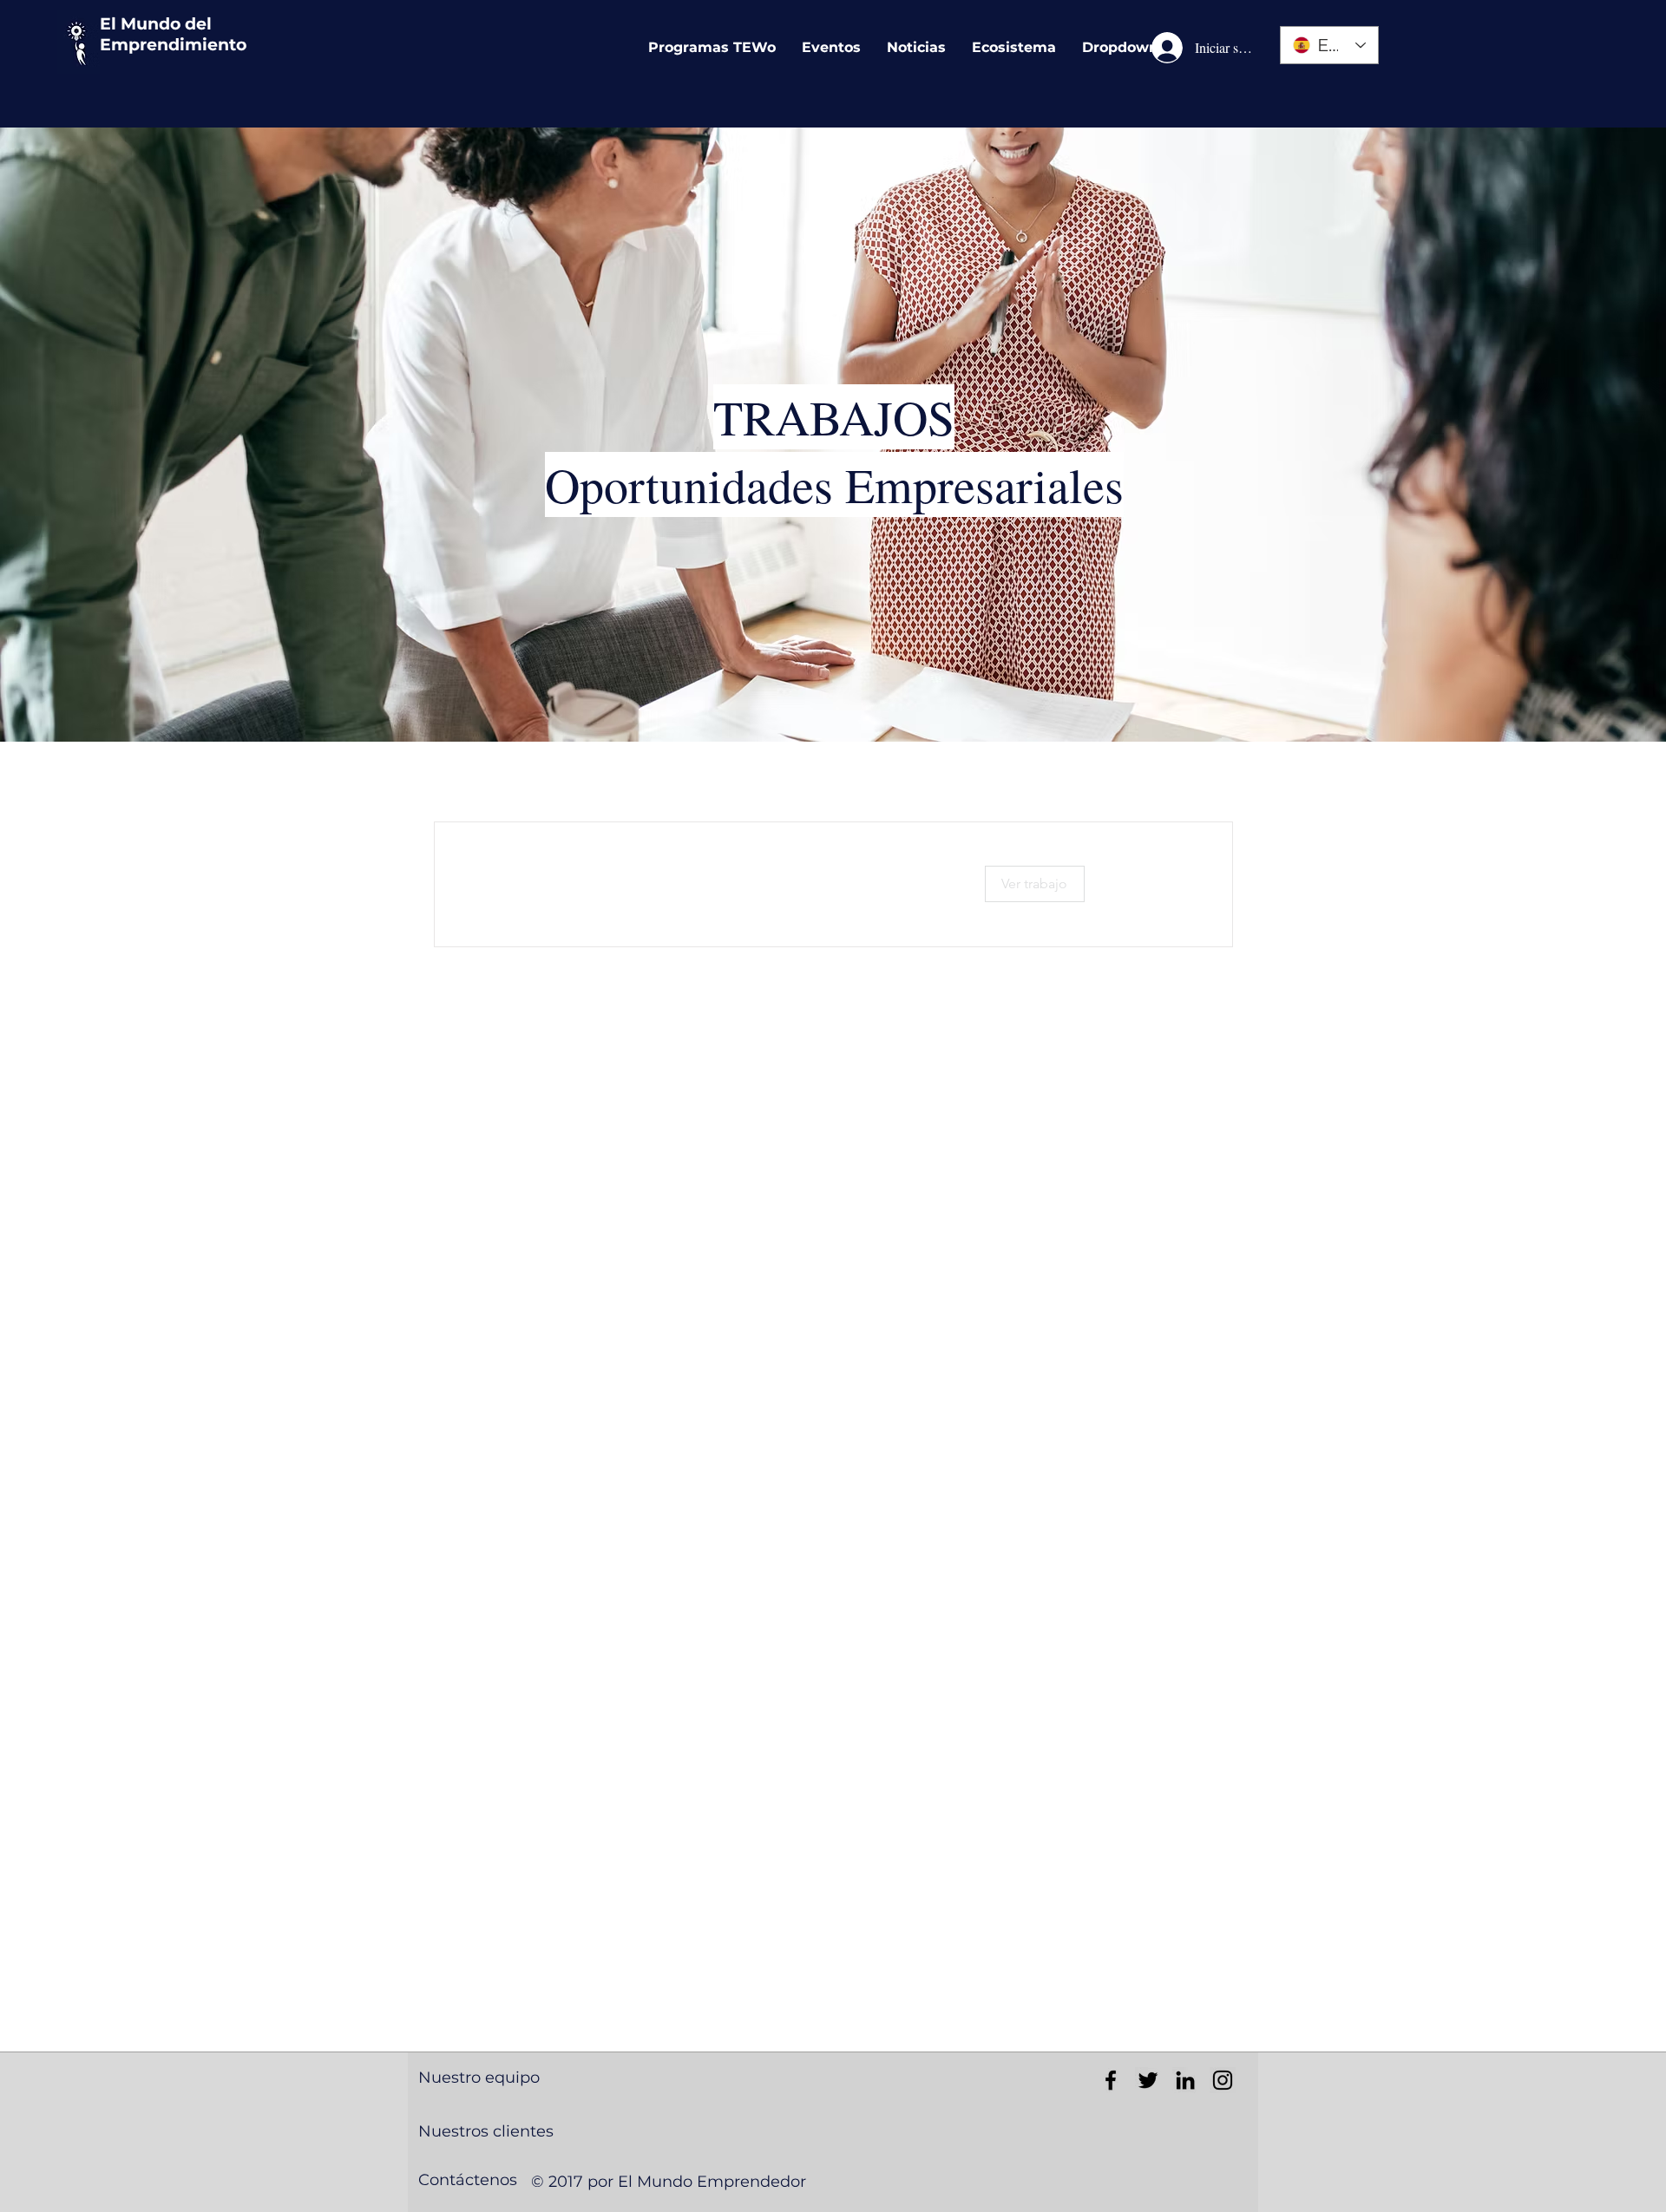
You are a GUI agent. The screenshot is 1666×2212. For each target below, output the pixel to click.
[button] (1035, 884)
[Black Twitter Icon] (1148, 2080)
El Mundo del (156, 24)
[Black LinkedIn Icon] (1185, 2080)
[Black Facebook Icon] (1111, 2080)
